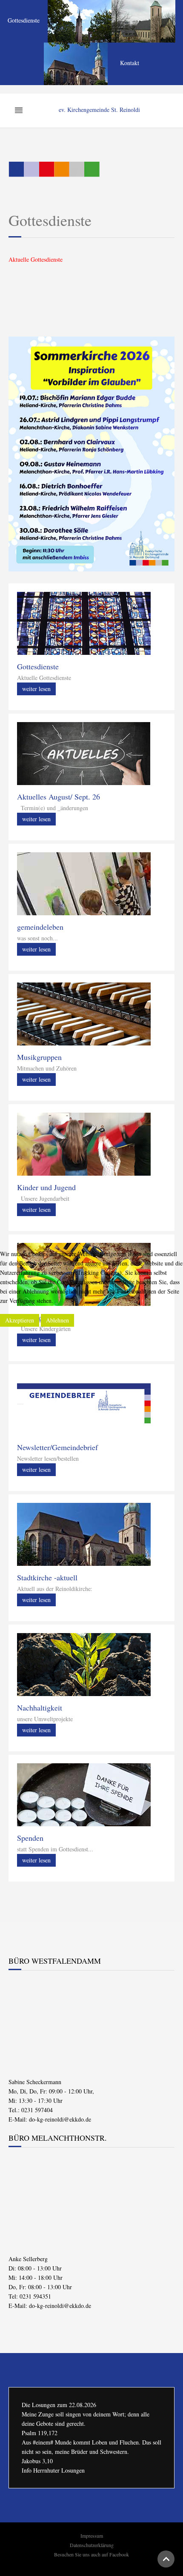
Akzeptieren (20, 1320)
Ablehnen (57, 1320)
